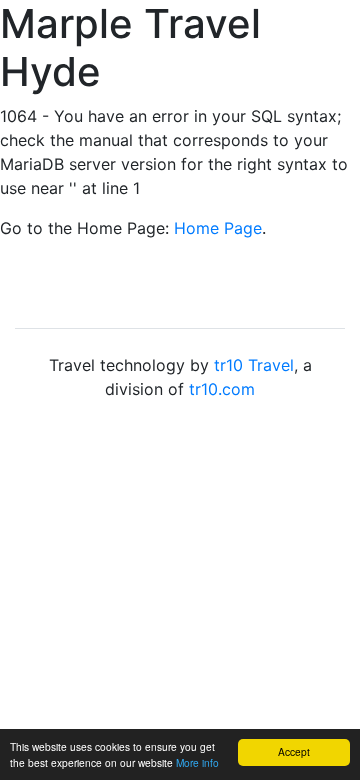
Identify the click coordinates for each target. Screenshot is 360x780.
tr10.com (222, 389)
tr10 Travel (254, 365)
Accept (294, 751)
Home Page (218, 228)
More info (197, 762)
